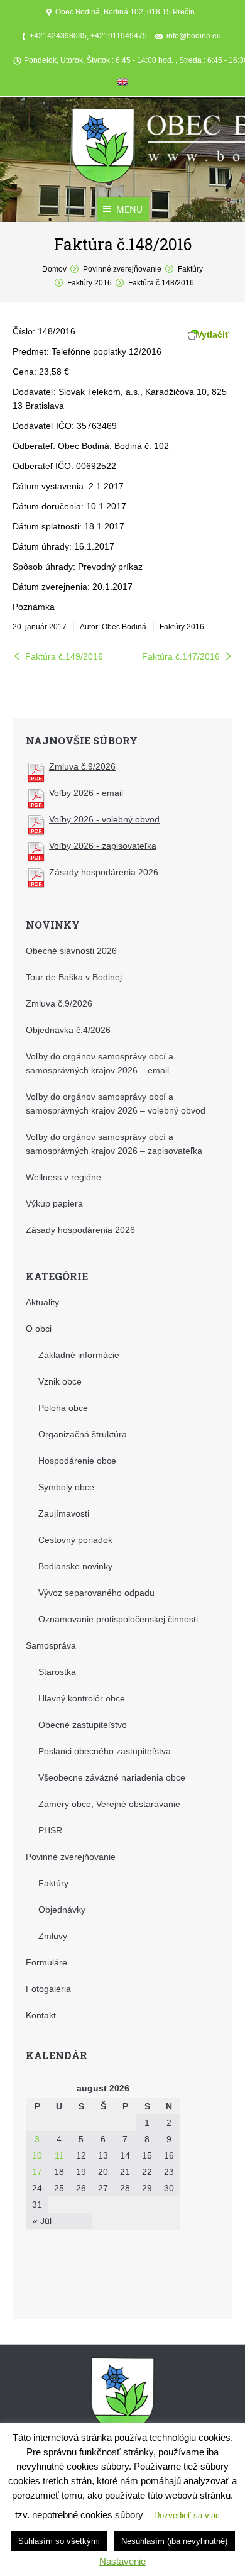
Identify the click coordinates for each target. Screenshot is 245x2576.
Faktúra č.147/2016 (181, 656)
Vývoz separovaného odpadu (96, 1593)
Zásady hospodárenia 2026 (104, 872)
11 (59, 2155)
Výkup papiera (54, 1203)
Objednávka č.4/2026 (68, 1030)
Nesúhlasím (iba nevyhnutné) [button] (174, 2541)
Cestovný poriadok (75, 1540)
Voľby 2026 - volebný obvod (104, 819)
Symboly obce (66, 1487)
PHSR (50, 1830)
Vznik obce (60, 1381)
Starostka (57, 1672)
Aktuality (42, 1302)
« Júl (42, 2221)
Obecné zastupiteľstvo (83, 1725)
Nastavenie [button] (122, 2561)
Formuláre (46, 1962)
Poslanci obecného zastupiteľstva (105, 1751)
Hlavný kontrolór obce (82, 1698)
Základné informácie (79, 1355)
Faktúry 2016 (90, 283)
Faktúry (190, 269)
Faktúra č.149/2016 (64, 656)
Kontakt (41, 2015)
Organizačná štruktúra (83, 1434)
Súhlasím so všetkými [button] (59, 2541)
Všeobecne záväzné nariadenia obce (112, 1777)
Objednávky (62, 1910)
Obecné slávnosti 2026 (71, 951)
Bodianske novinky (75, 1566)
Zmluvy (53, 1936)
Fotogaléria (48, 1989)
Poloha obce (63, 1408)
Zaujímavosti (64, 1513)
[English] (122, 84)
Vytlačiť (213, 334)
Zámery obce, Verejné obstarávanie (109, 1804)
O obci (39, 1329)
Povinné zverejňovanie (122, 269)
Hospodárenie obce (77, 1461)
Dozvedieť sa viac (187, 2515)
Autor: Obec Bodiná (113, 627)
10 (37, 2155)
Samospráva (51, 1645)
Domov (54, 269)
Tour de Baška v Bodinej (74, 977)
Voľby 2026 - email (86, 793)
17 (37, 2172)
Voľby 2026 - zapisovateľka (103, 846)
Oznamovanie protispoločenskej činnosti (118, 1619)
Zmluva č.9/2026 (82, 766)
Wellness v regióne (63, 1177)
